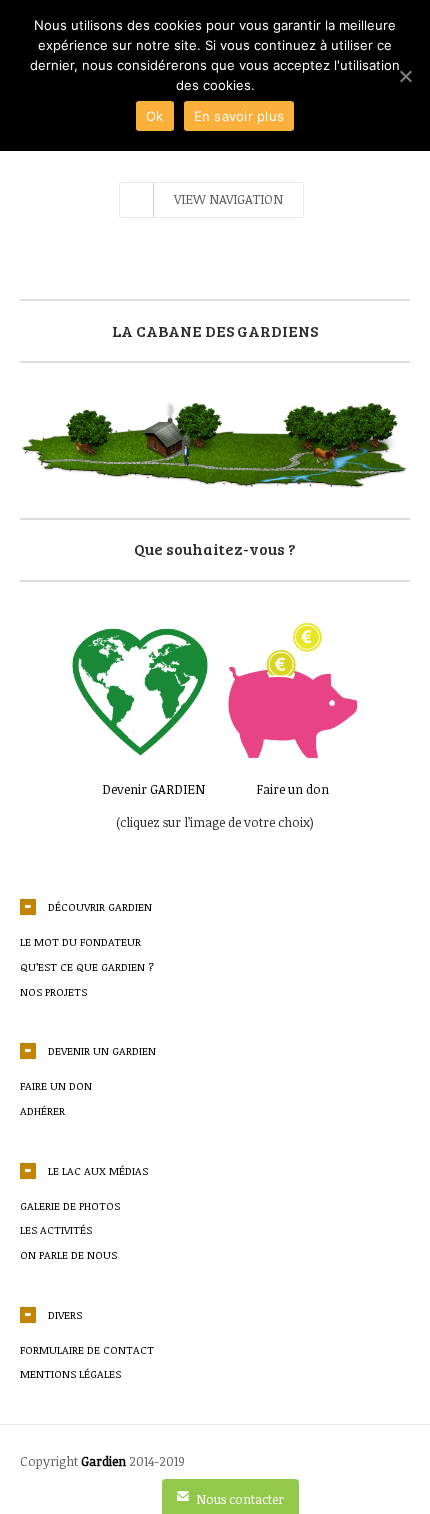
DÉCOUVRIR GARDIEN (100, 906)
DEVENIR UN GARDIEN (102, 1050)
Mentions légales (70, 1373)
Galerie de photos (70, 1205)
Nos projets (53, 991)
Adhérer (42, 1110)
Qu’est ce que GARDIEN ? (87, 966)
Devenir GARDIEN (153, 789)
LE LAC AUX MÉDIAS (98, 1170)
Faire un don (292, 789)
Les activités (56, 1229)
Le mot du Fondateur (80, 941)
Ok (155, 116)
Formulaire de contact (87, 1349)
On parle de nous (68, 1254)
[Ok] (405, 76)
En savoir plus (239, 116)
